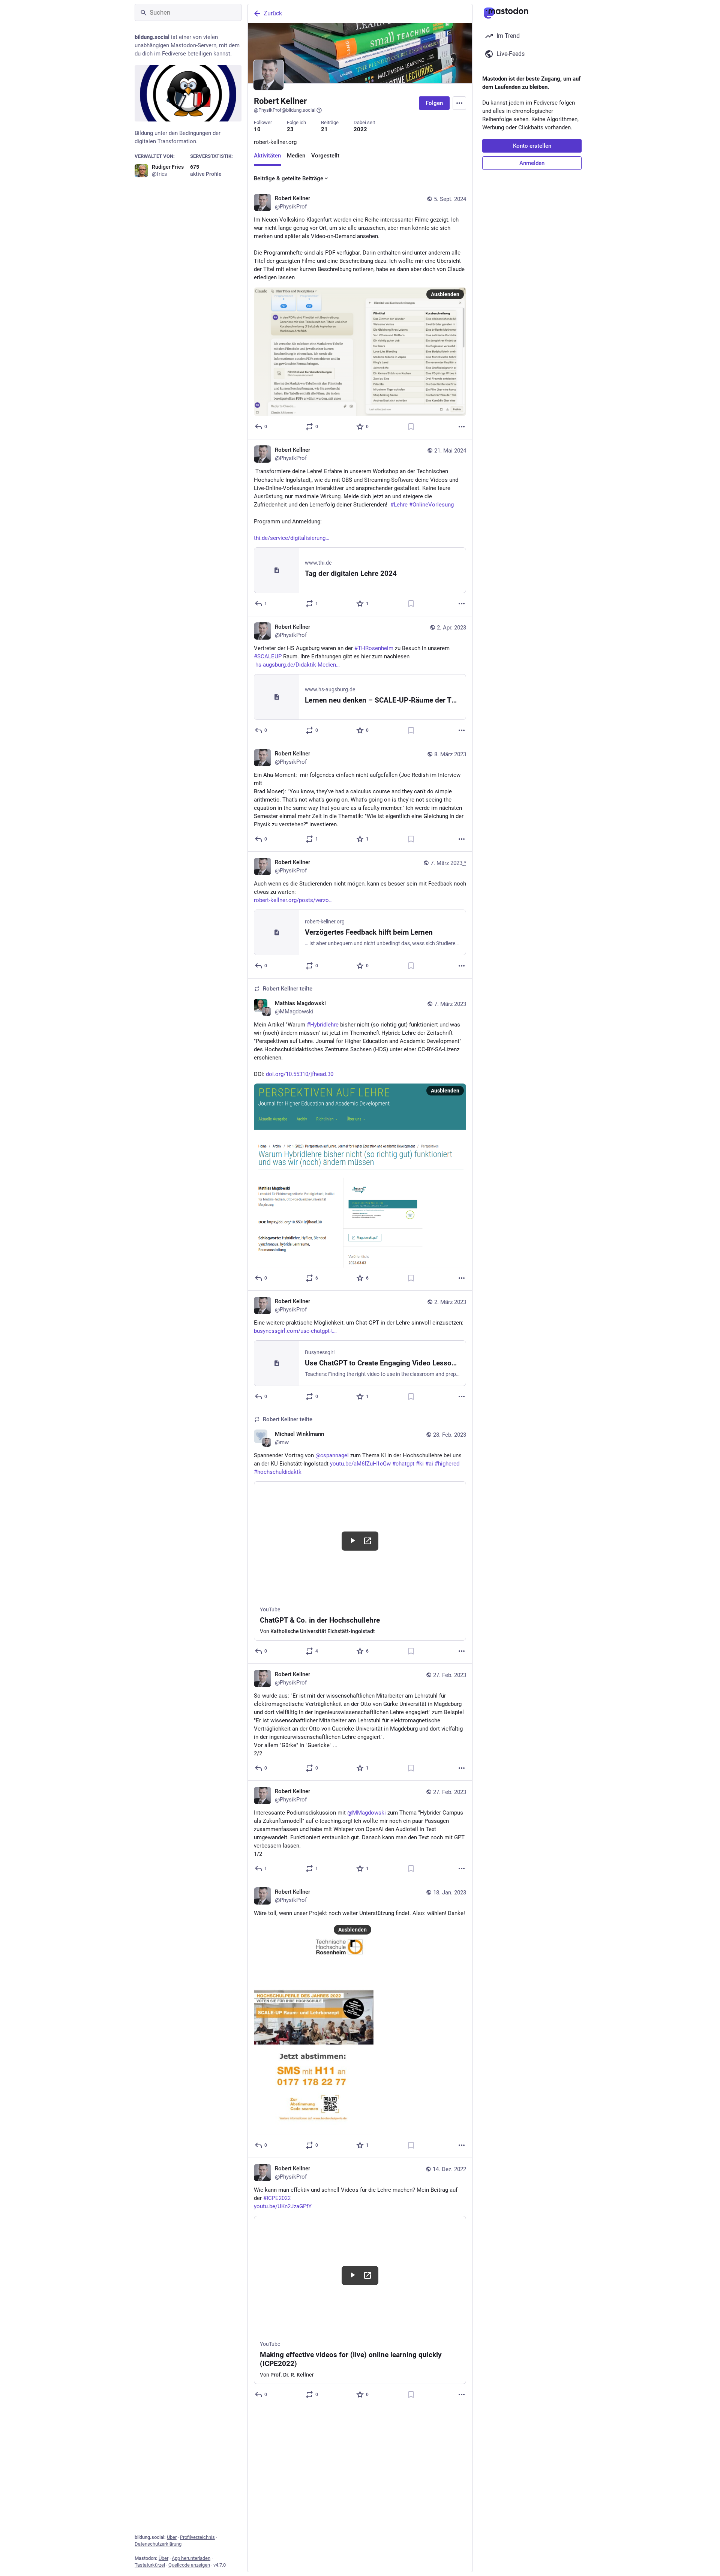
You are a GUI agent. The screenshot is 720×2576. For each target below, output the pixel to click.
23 (290, 129)
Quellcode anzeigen (189, 2565)
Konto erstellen (532, 146)
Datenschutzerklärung (158, 2544)
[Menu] (459, 103)
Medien (296, 156)
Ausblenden (445, 294)
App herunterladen (191, 2558)
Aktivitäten (267, 156)
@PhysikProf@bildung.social (285, 110)
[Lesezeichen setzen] (411, 426)
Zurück (273, 13)
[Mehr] (462, 426)
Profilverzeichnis (197, 2537)
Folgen (434, 103)
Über (172, 2537)
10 (257, 129)
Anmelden (532, 163)
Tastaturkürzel (150, 2565)
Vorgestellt (325, 156)
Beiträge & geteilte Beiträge (289, 178)
